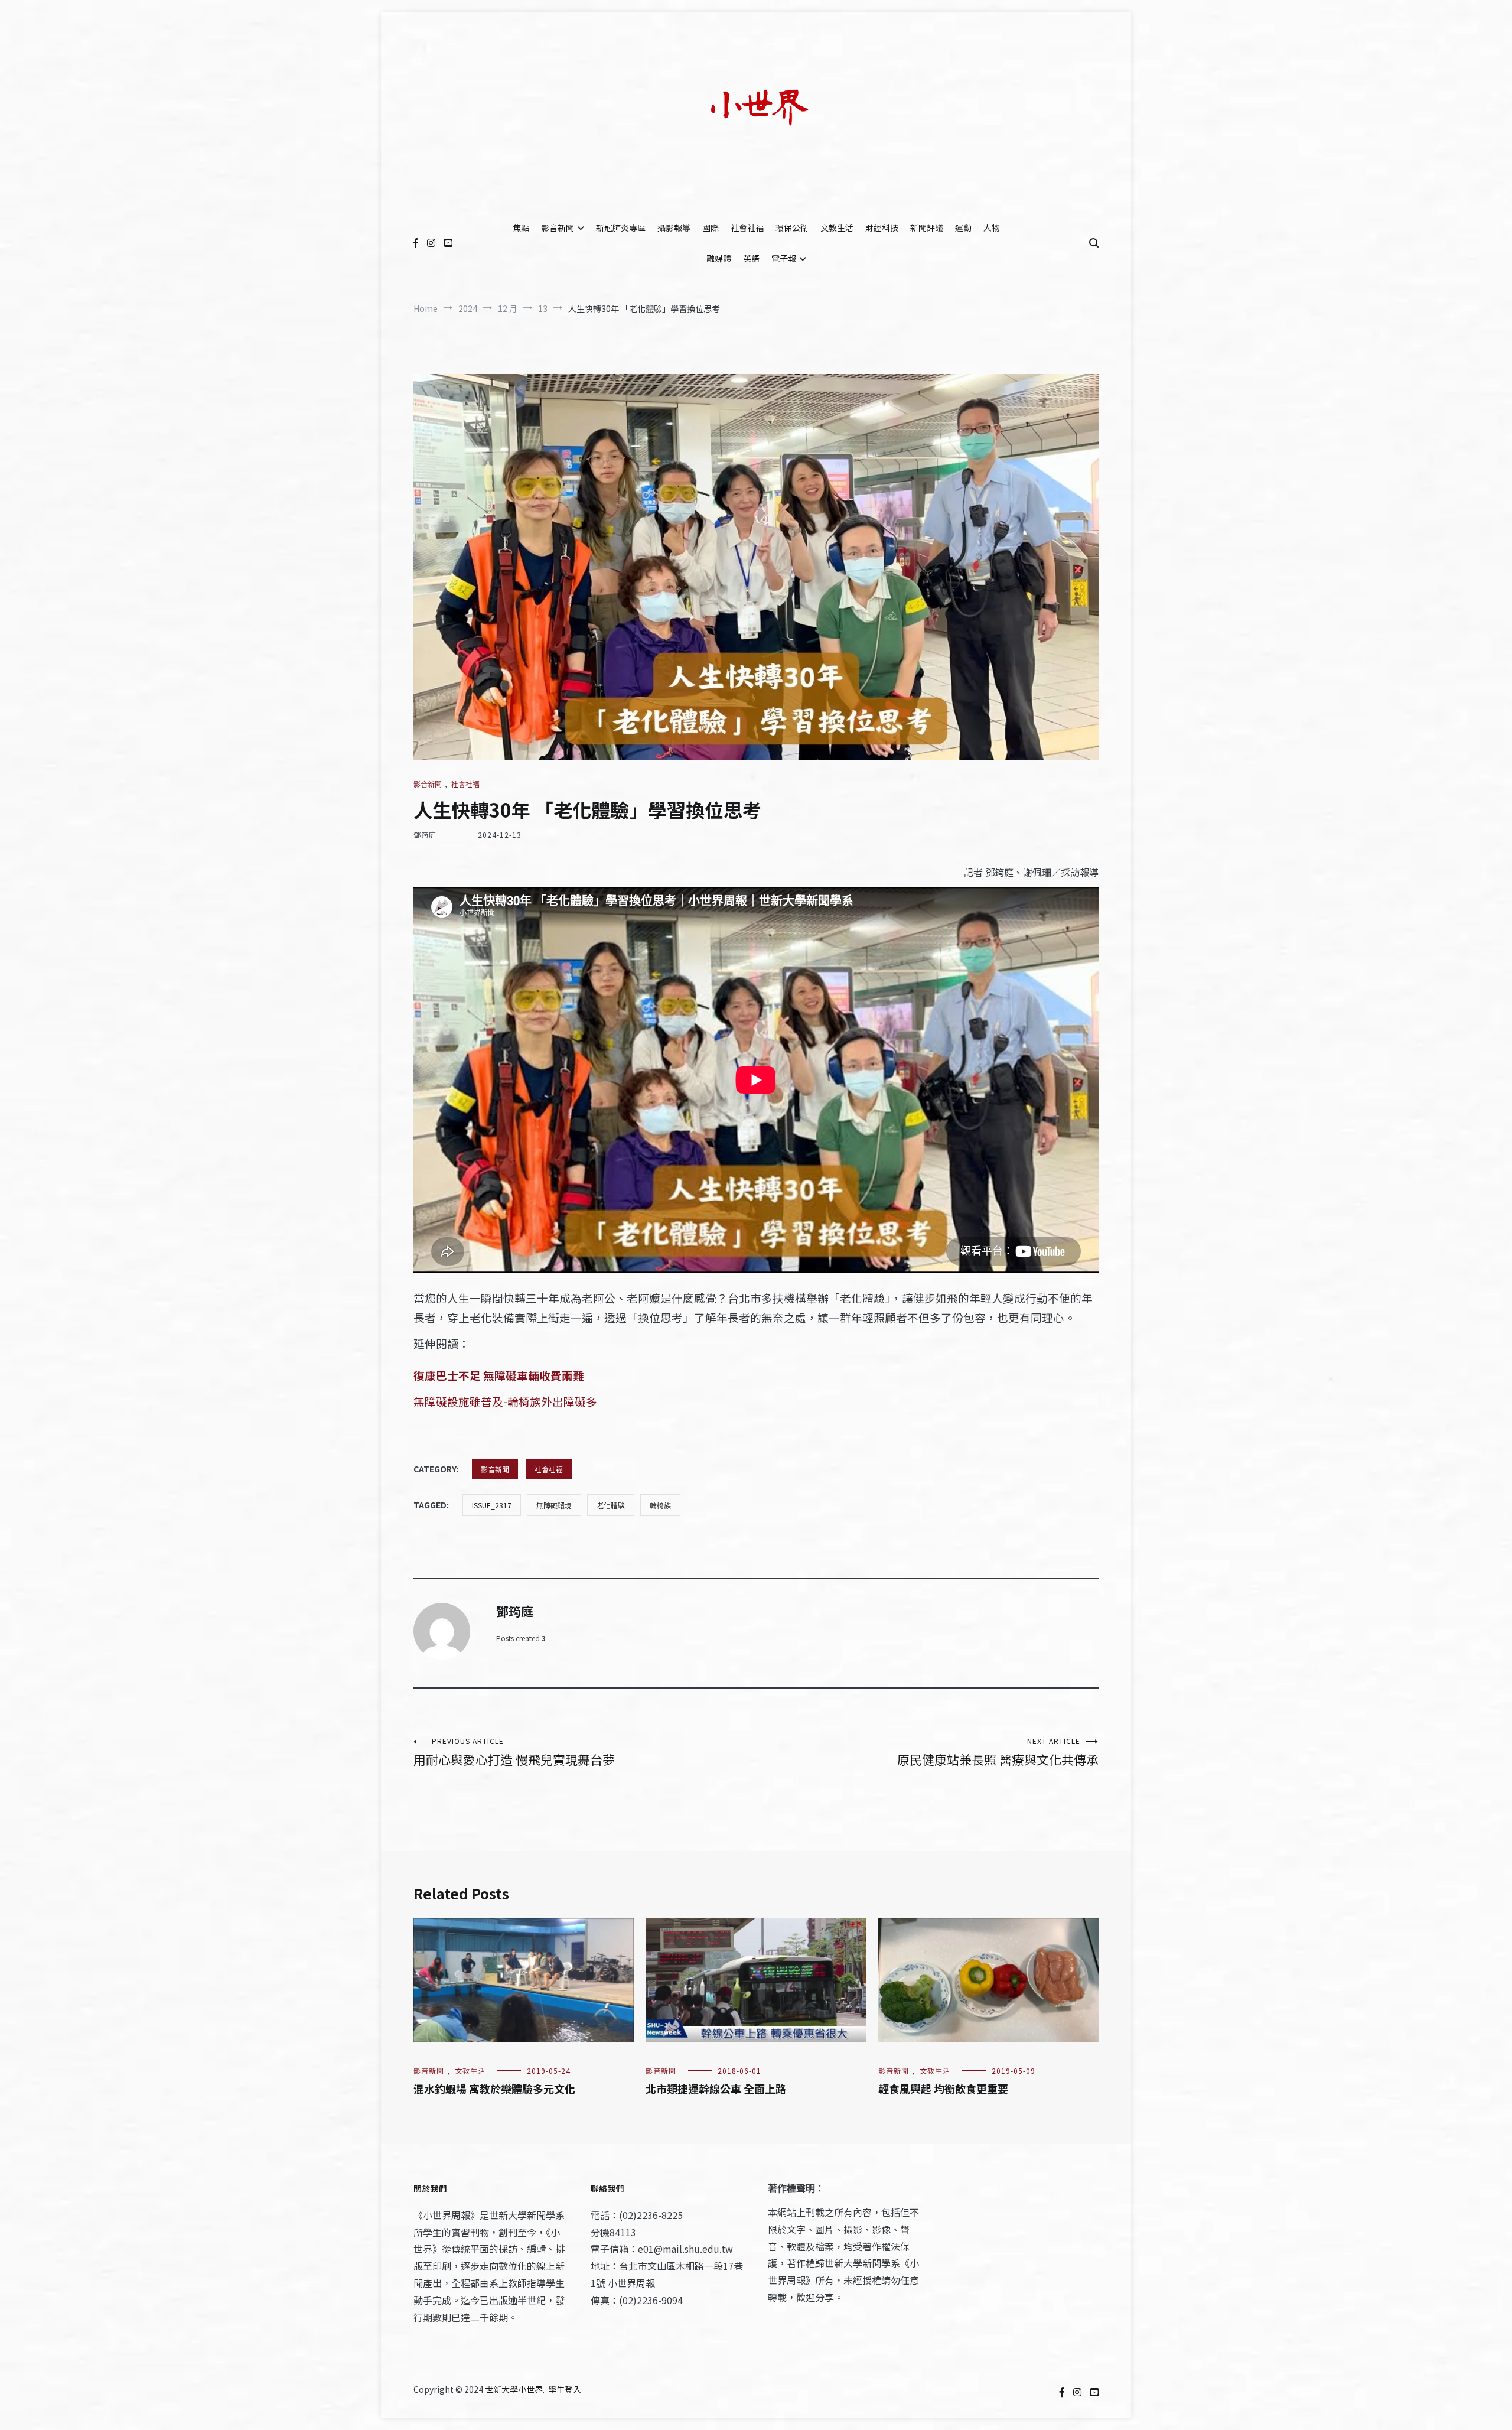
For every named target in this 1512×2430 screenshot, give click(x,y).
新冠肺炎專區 (621, 227)
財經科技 (882, 227)
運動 (963, 227)
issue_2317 (492, 1505)
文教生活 (837, 227)
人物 (992, 227)
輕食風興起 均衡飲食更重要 (943, 2089)
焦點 (521, 227)
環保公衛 (792, 227)
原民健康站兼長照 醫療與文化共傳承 (998, 1752)
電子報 (784, 258)
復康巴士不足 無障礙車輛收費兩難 (499, 1375)
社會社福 (747, 227)
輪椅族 (660, 1505)
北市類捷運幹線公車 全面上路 (716, 2089)
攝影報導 (674, 227)
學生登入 (565, 2389)
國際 (711, 227)
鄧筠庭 (425, 835)
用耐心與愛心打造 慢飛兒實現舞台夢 (514, 1752)
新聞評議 (927, 227)
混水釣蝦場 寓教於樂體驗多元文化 (494, 2089)
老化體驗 (611, 1505)
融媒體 (719, 258)
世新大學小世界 (514, 2389)
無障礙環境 (554, 1505)
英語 (751, 258)
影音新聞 (558, 227)
